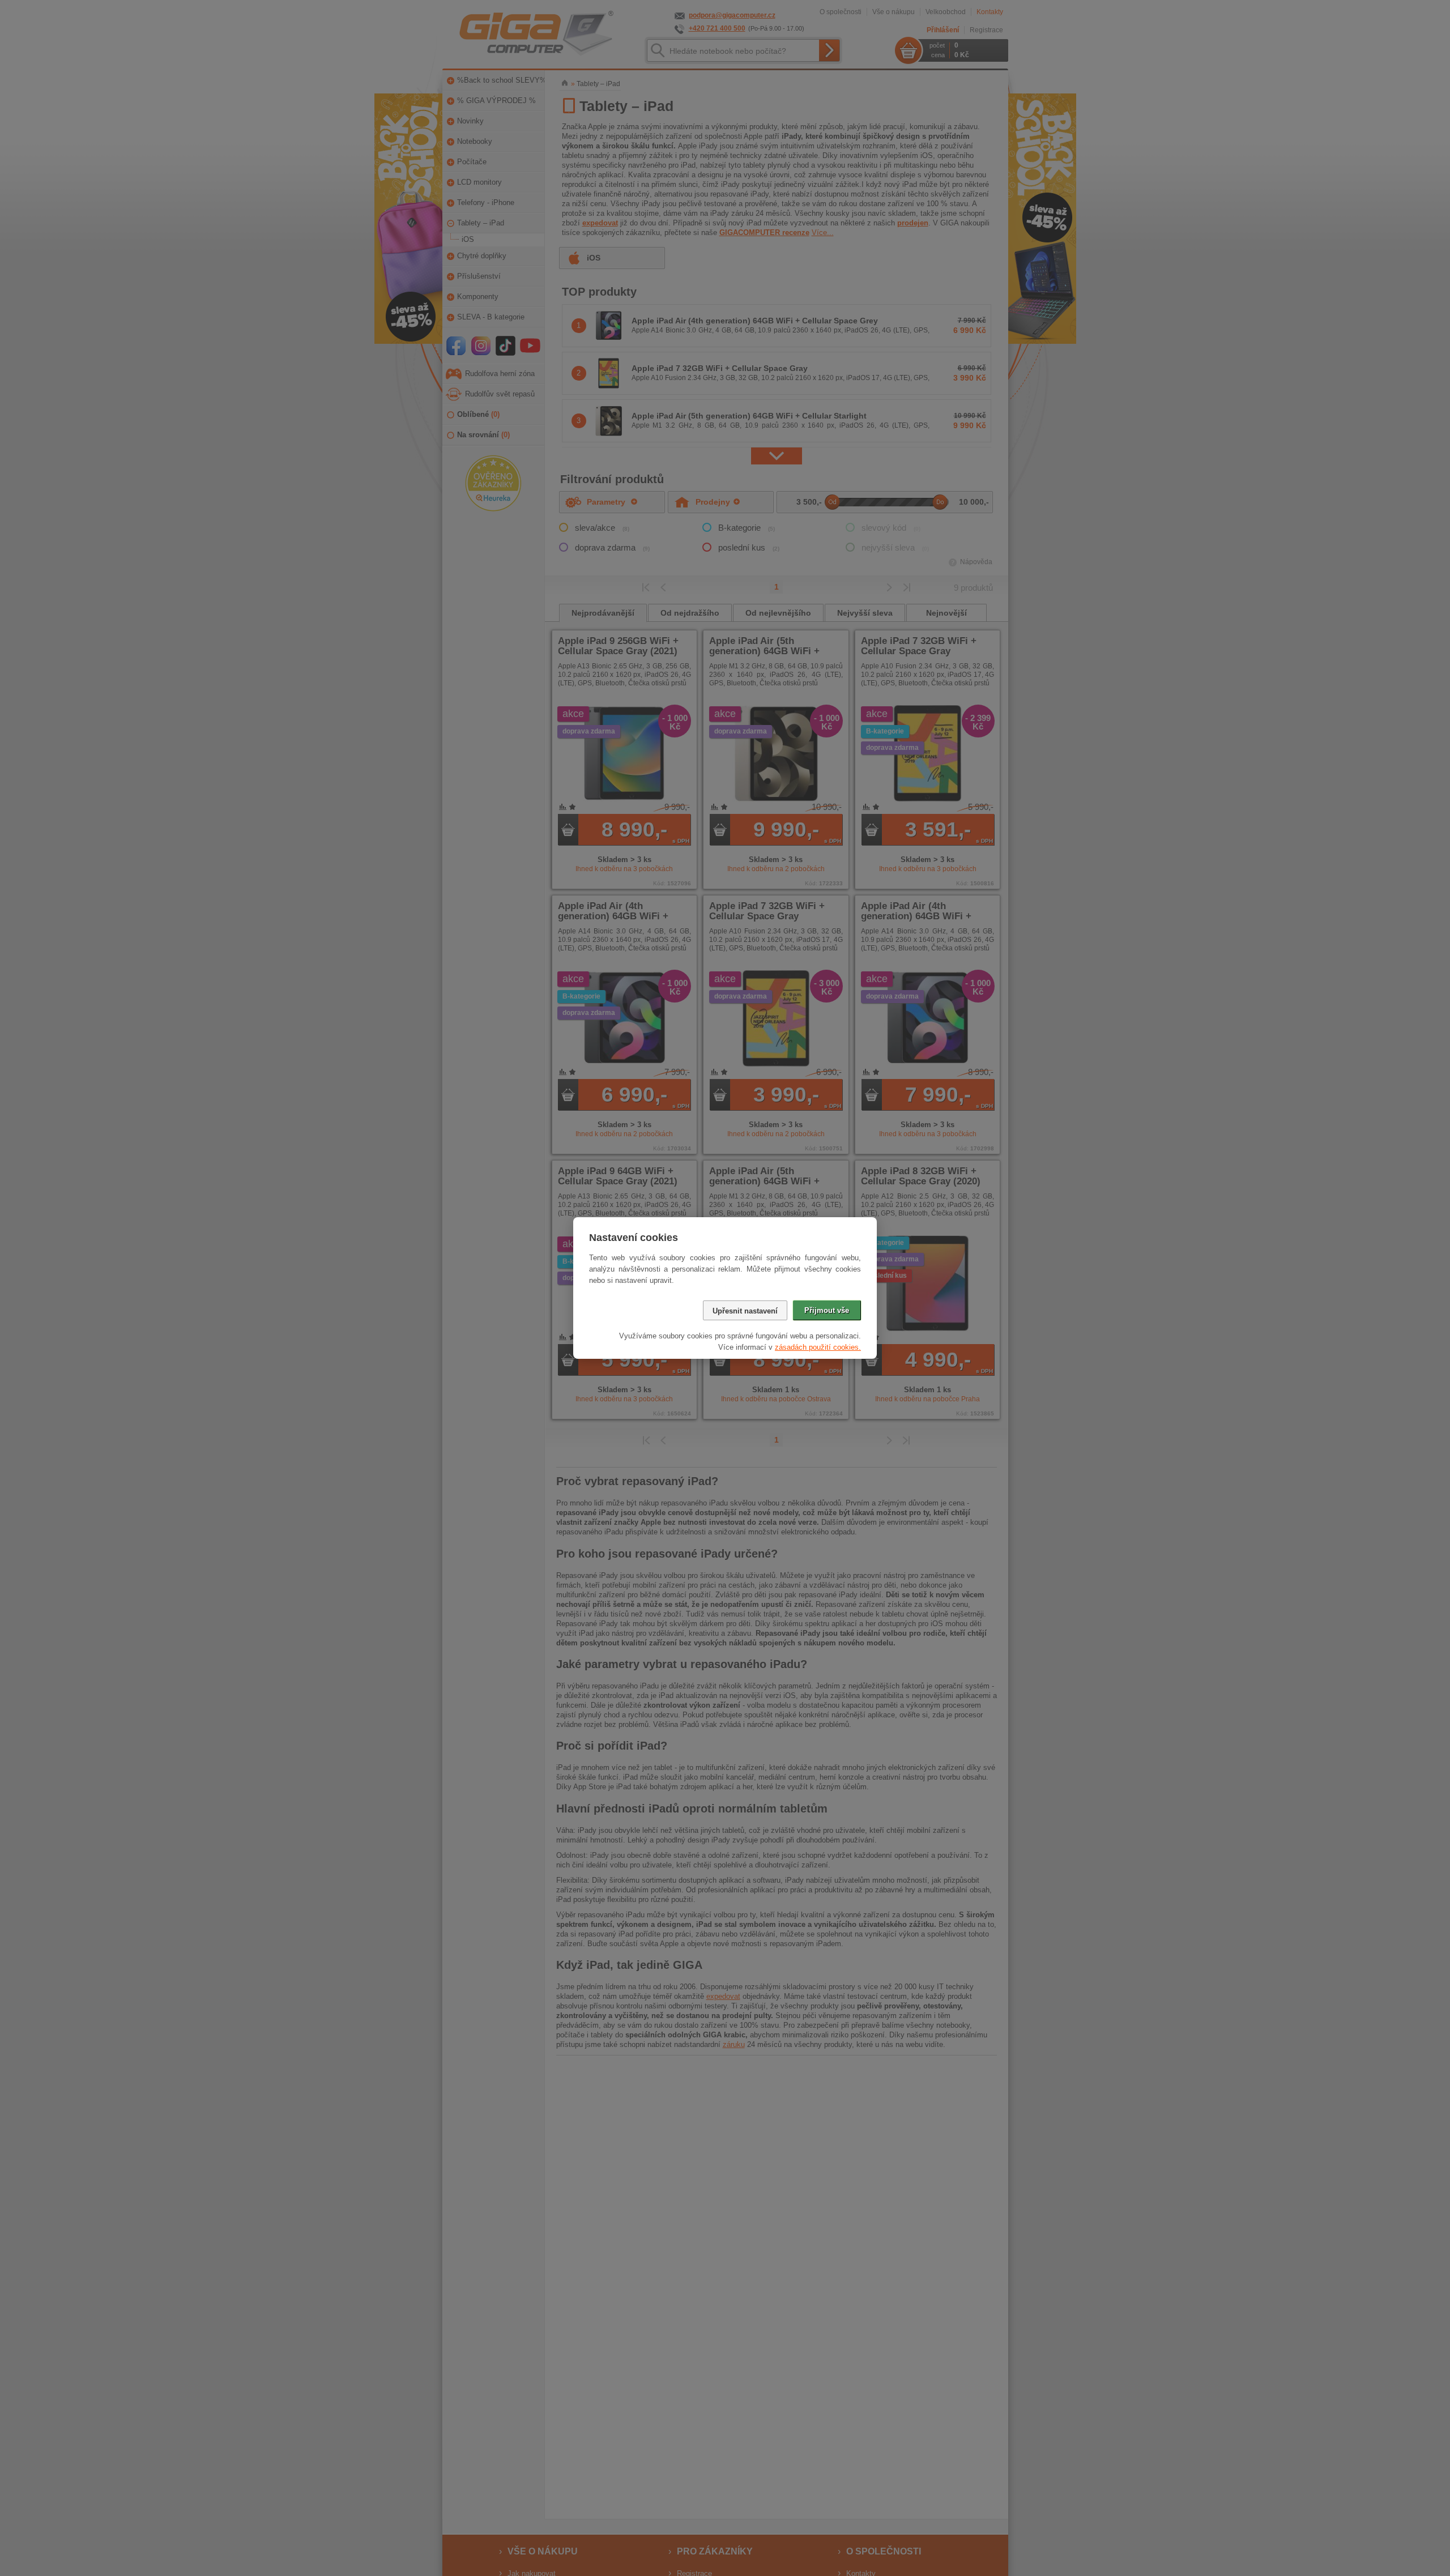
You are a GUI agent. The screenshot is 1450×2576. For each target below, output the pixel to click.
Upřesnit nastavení (745, 1311)
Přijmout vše (827, 1310)
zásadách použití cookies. (818, 1347)
